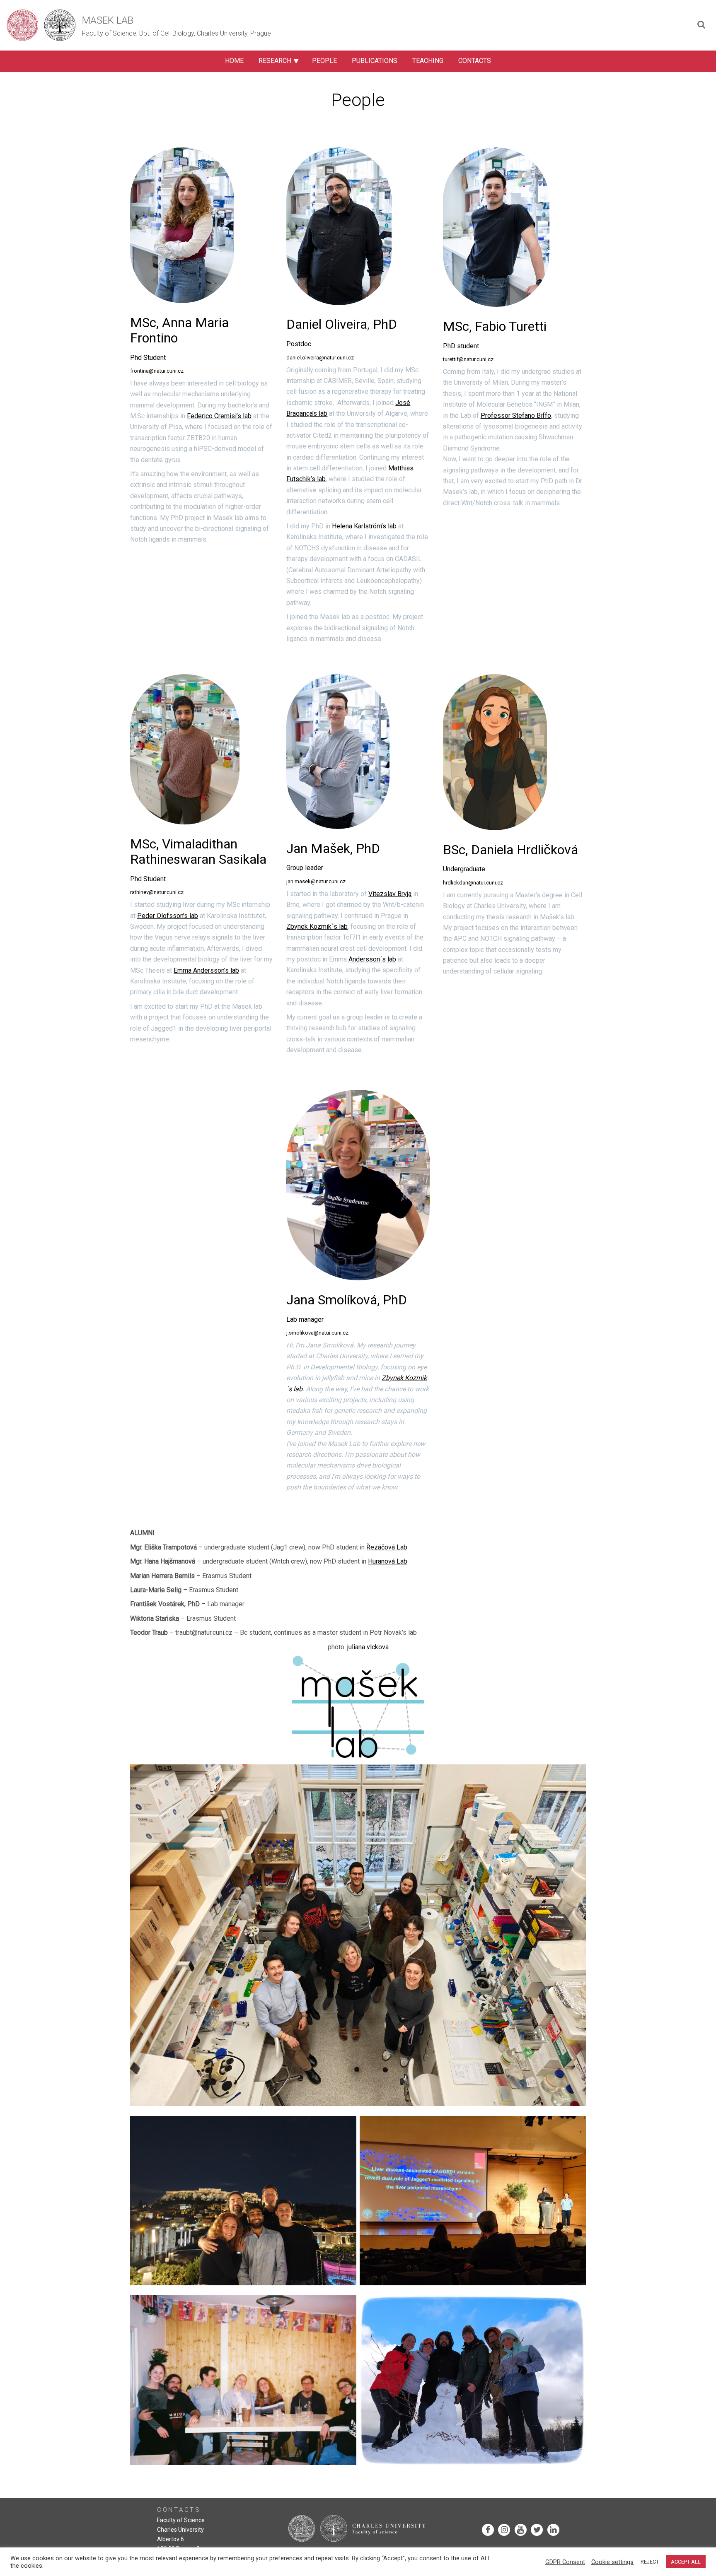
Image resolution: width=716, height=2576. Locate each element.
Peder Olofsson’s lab (168, 916)
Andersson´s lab (372, 959)
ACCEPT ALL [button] (686, 2562)
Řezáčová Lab (387, 1547)
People (324, 61)
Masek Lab (108, 20)
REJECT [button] (650, 2562)
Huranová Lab (388, 1561)
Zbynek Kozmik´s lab (317, 927)
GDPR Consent (565, 2562)
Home (234, 61)
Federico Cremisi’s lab (219, 416)
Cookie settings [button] (612, 2562)
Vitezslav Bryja (390, 894)
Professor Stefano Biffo (516, 416)
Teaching (428, 61)
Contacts (475, 61)
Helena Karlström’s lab (363, 526)
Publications (375, 61)
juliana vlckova (367, 1647)
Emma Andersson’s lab (206, 970)
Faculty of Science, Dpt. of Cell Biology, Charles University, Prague (177, 33)
